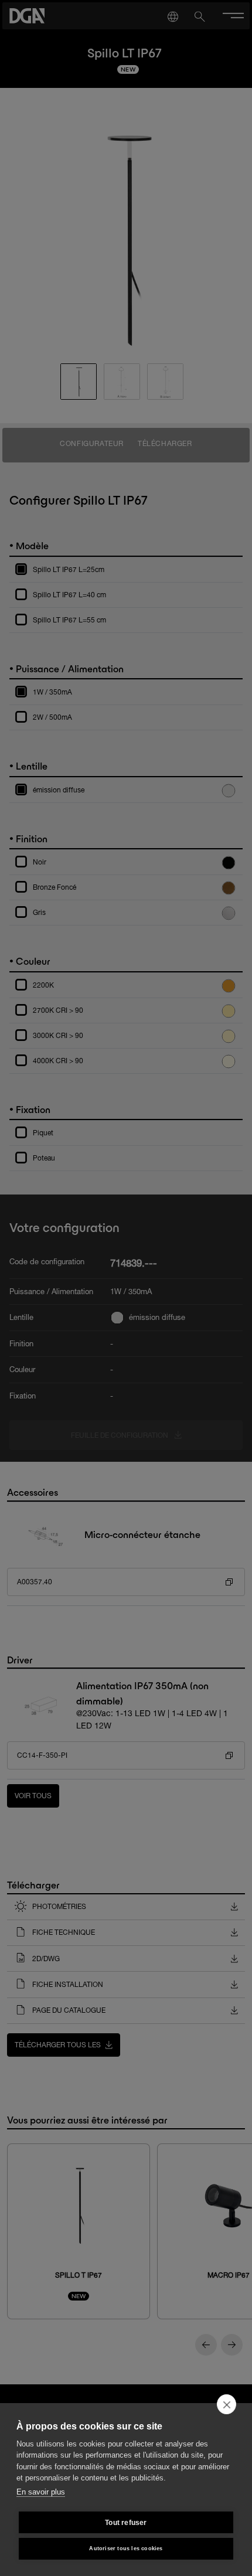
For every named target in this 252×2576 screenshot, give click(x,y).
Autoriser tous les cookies (126, 2548)
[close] (227, 2404)
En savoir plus (41, 2492)
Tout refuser (126, 2523)
